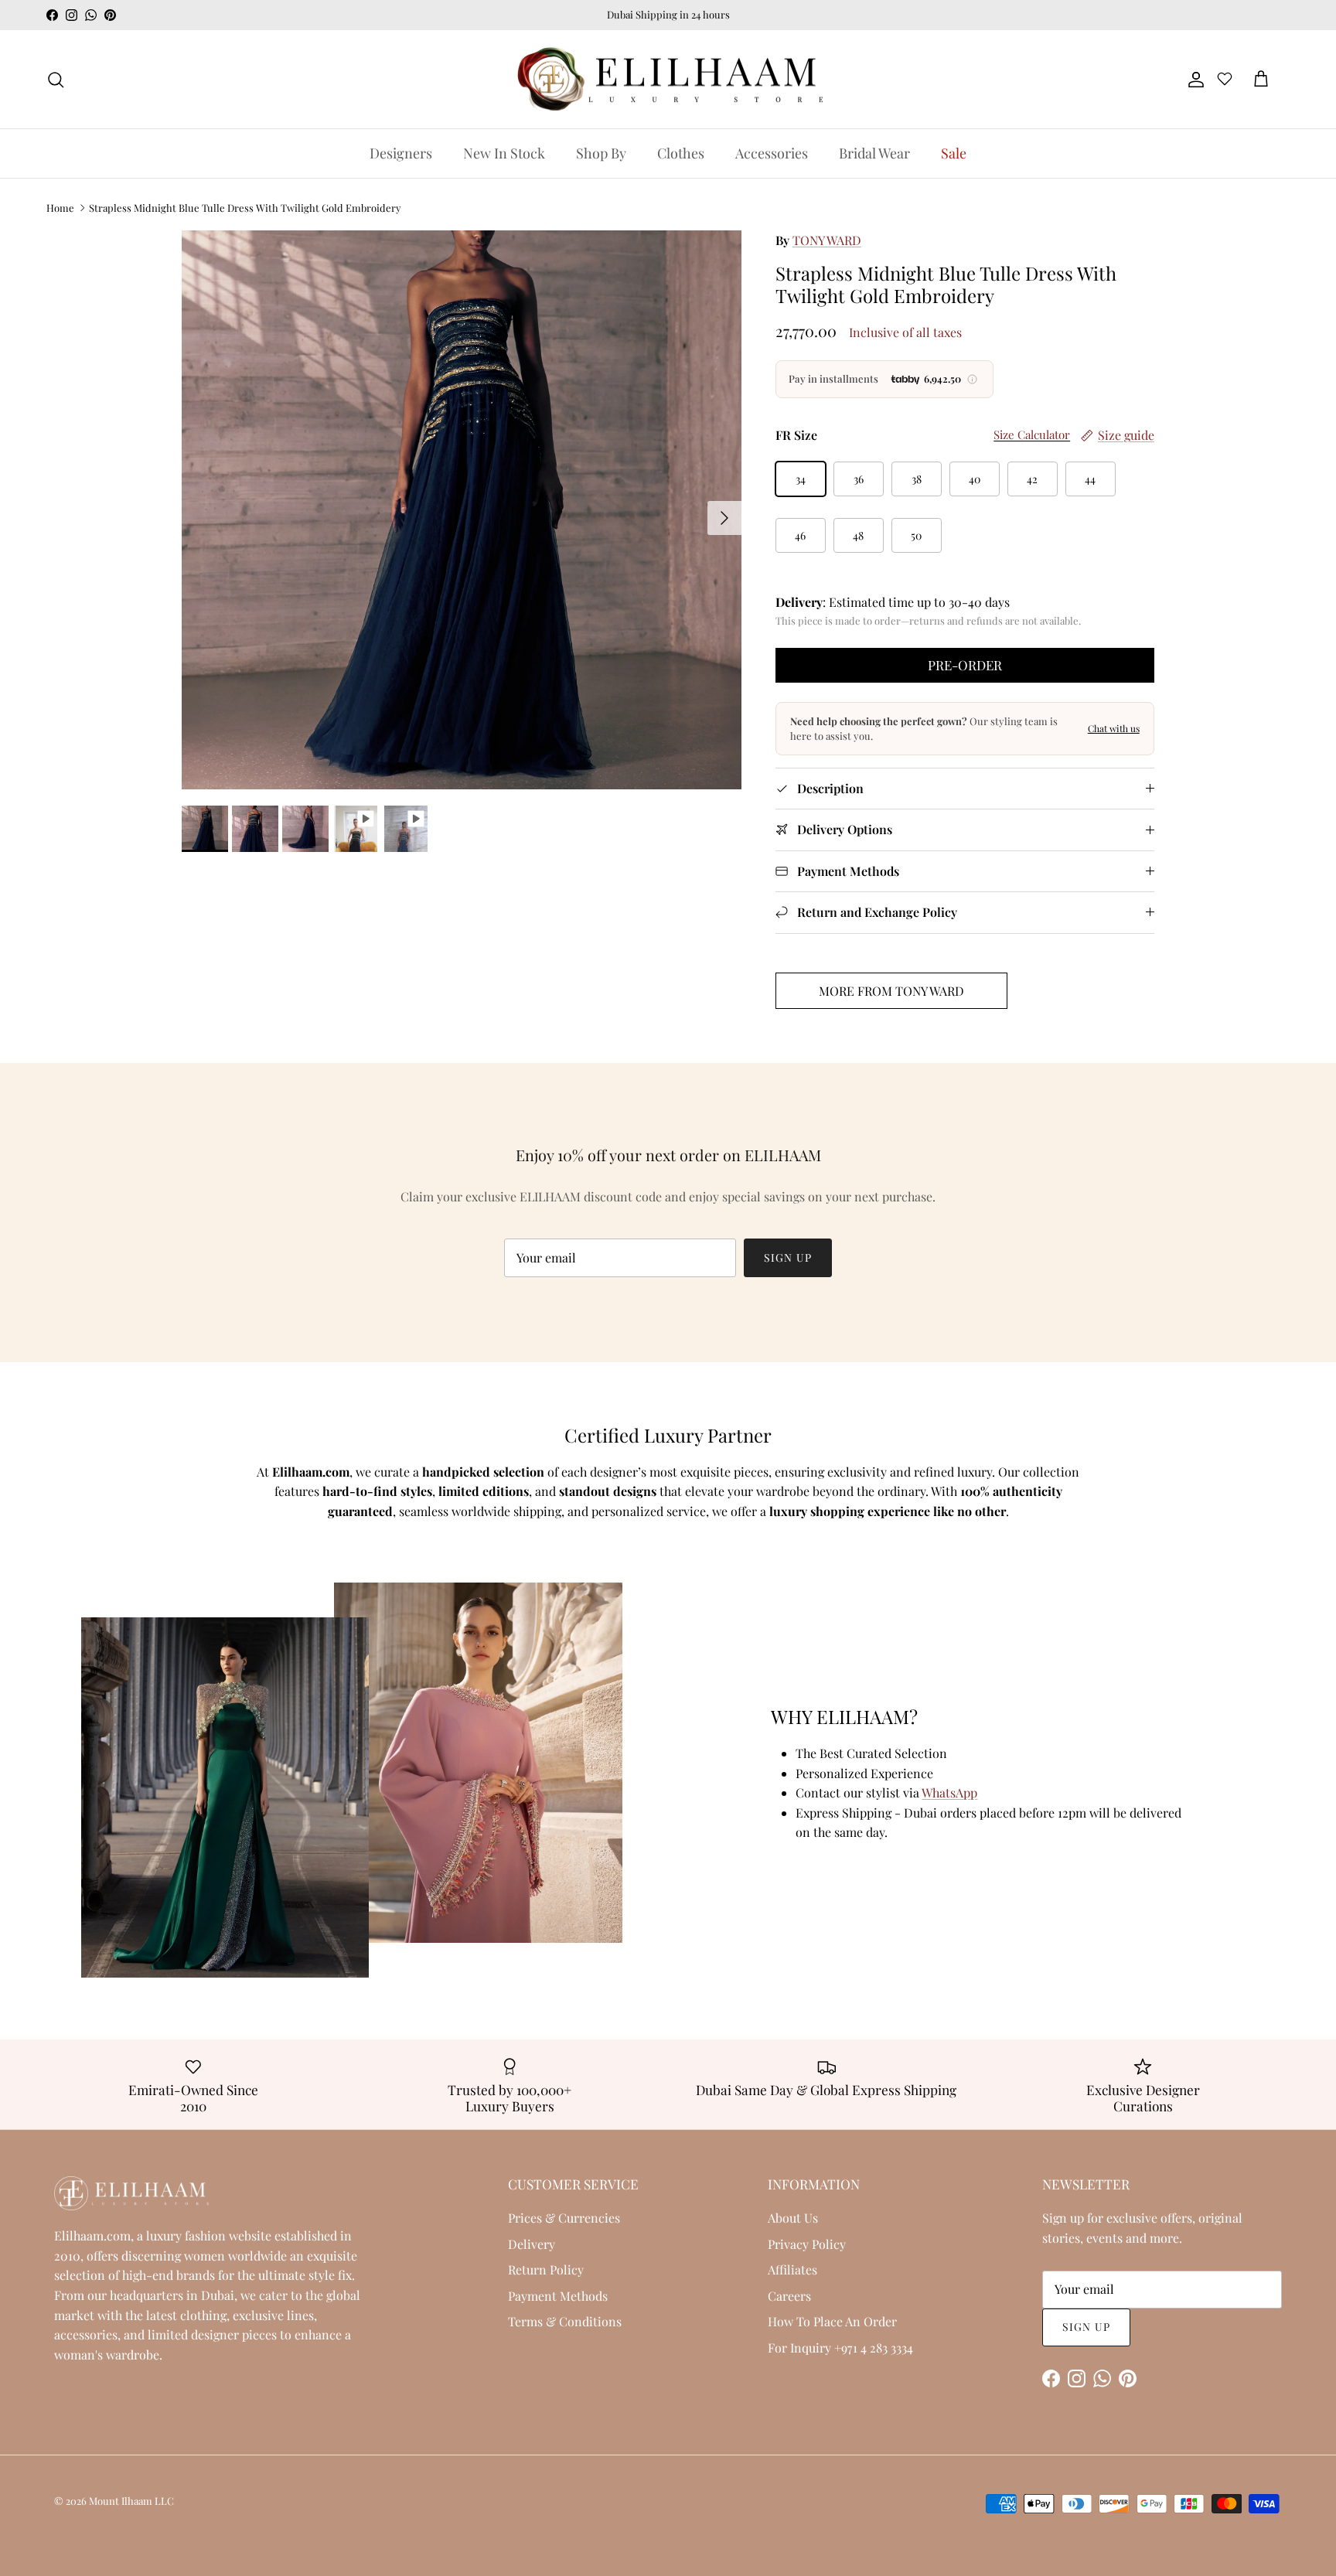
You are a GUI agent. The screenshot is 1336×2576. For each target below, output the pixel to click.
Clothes (681, 153)
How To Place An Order (832, 2321)
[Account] (1193, 80)
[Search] (56, 80)
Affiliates (792, 2269)
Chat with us (1114, 728)
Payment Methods (558, 2296)
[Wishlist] (1225, 81)
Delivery (532, 2244)
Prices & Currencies (564, 2218)
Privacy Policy (807, 2244)
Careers (789, 2296)
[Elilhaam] (668, 80)
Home (60, 208)
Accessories (772, 153)
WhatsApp (949, 1792)
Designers (401, 153)
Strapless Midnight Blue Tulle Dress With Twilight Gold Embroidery (245, 208)
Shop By (601, 153)
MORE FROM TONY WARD (891, 991)
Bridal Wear (874, 153)
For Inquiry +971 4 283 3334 (840, 2348)
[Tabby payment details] (973, 379)
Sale (954, 153)
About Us (793, 2218)
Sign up (788, 1257)
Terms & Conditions (565, 2321)
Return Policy (546, 2269)
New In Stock (504, 153)
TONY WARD (827, 240)
